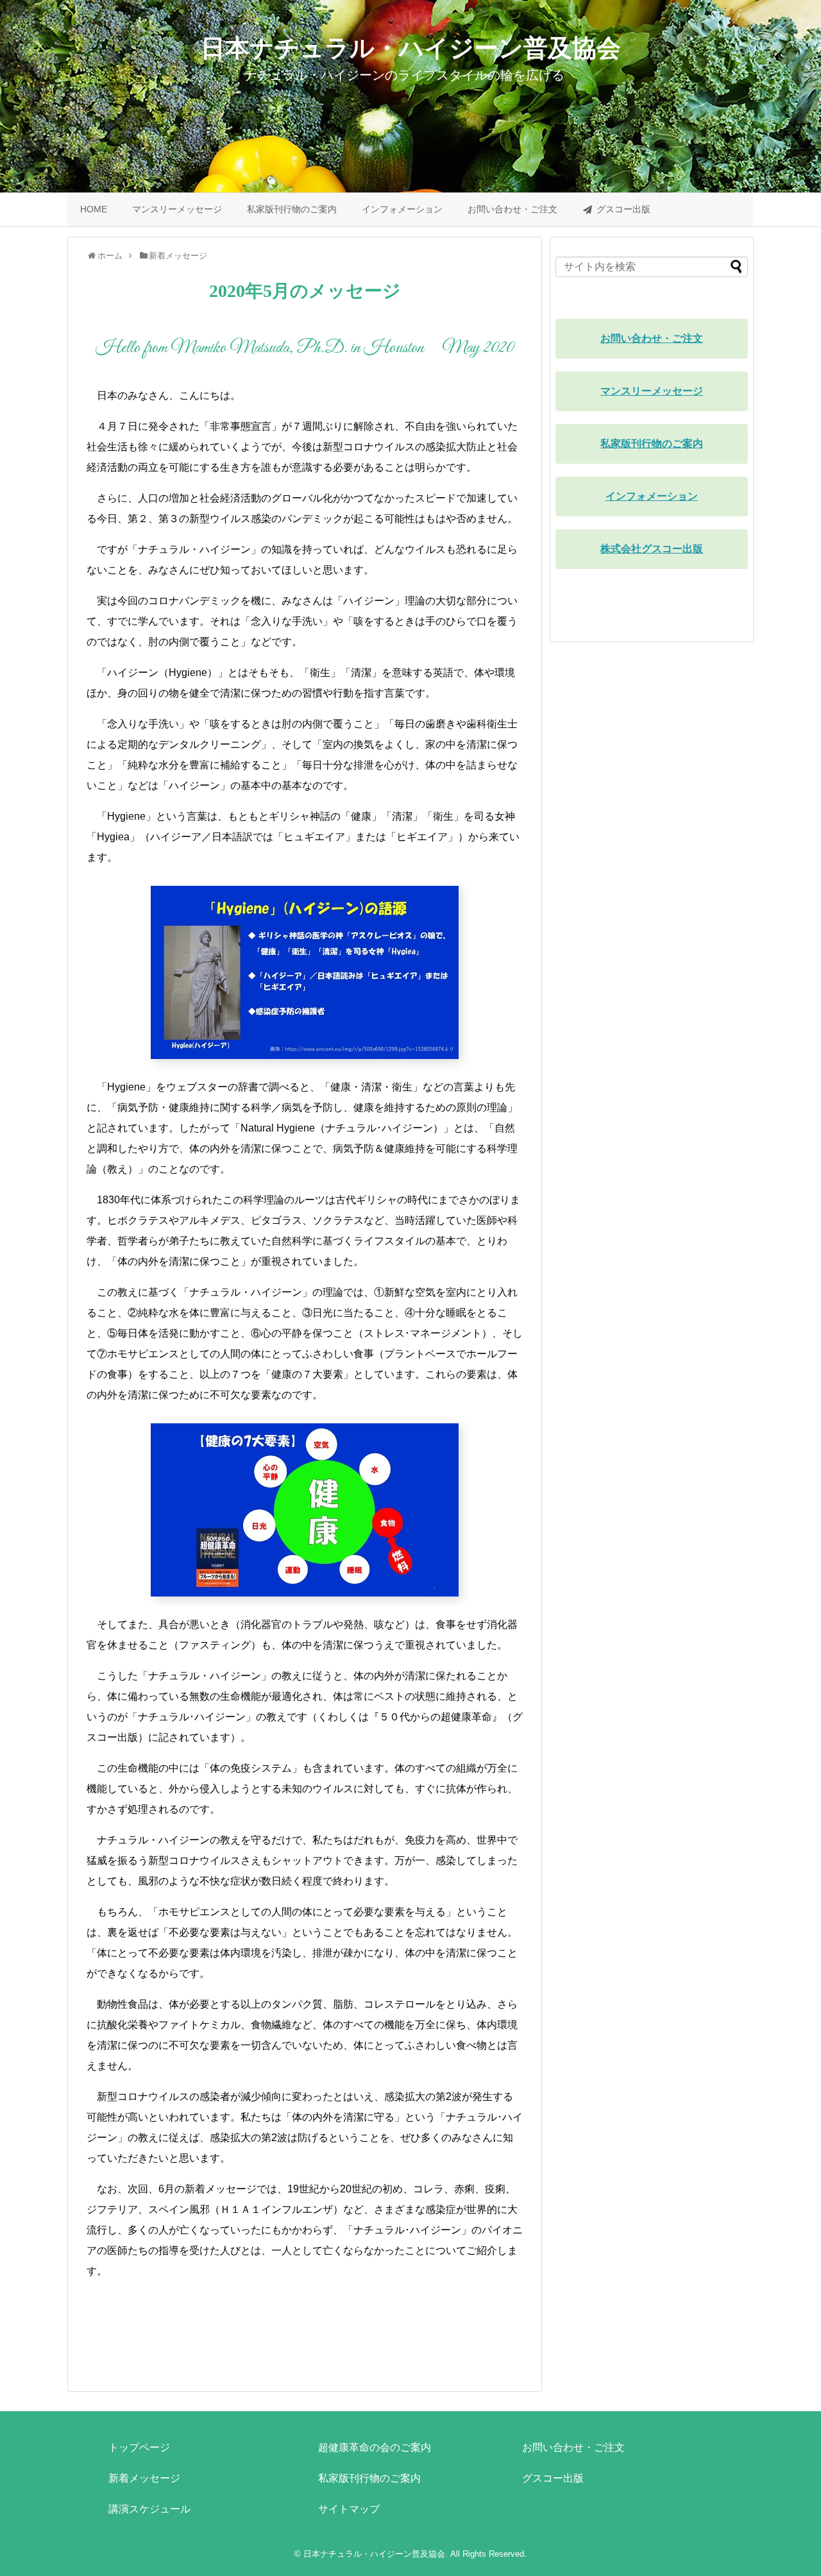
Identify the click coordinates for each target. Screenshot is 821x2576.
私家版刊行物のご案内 (292, 209)
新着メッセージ (144, 2478)
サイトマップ (349, 2509)
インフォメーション (402, 209)
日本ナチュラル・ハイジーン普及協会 (411, 48)
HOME (94, 209)
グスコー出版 (623, 209)
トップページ (139, 2447)
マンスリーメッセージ (177, 209)
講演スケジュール (149, 2509)
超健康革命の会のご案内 (375, 2447)
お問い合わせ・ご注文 (512, 209)
